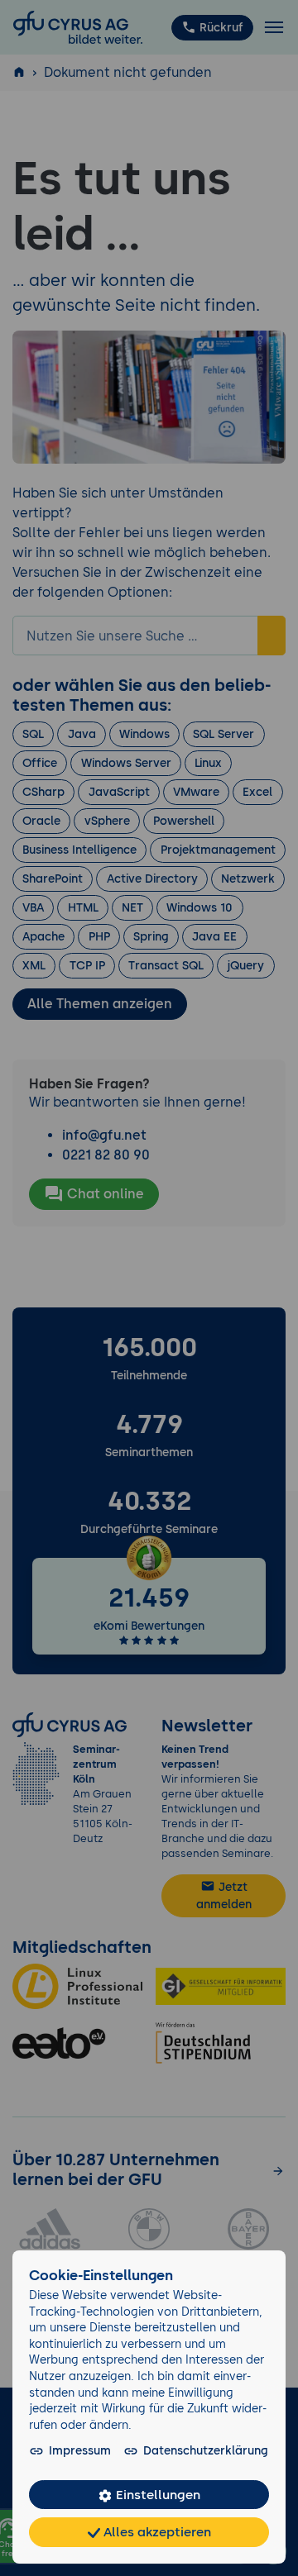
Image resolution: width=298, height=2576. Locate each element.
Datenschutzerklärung (206, 2450)
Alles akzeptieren (156, 2532)
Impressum (80, 2450)
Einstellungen (156, 2495)
